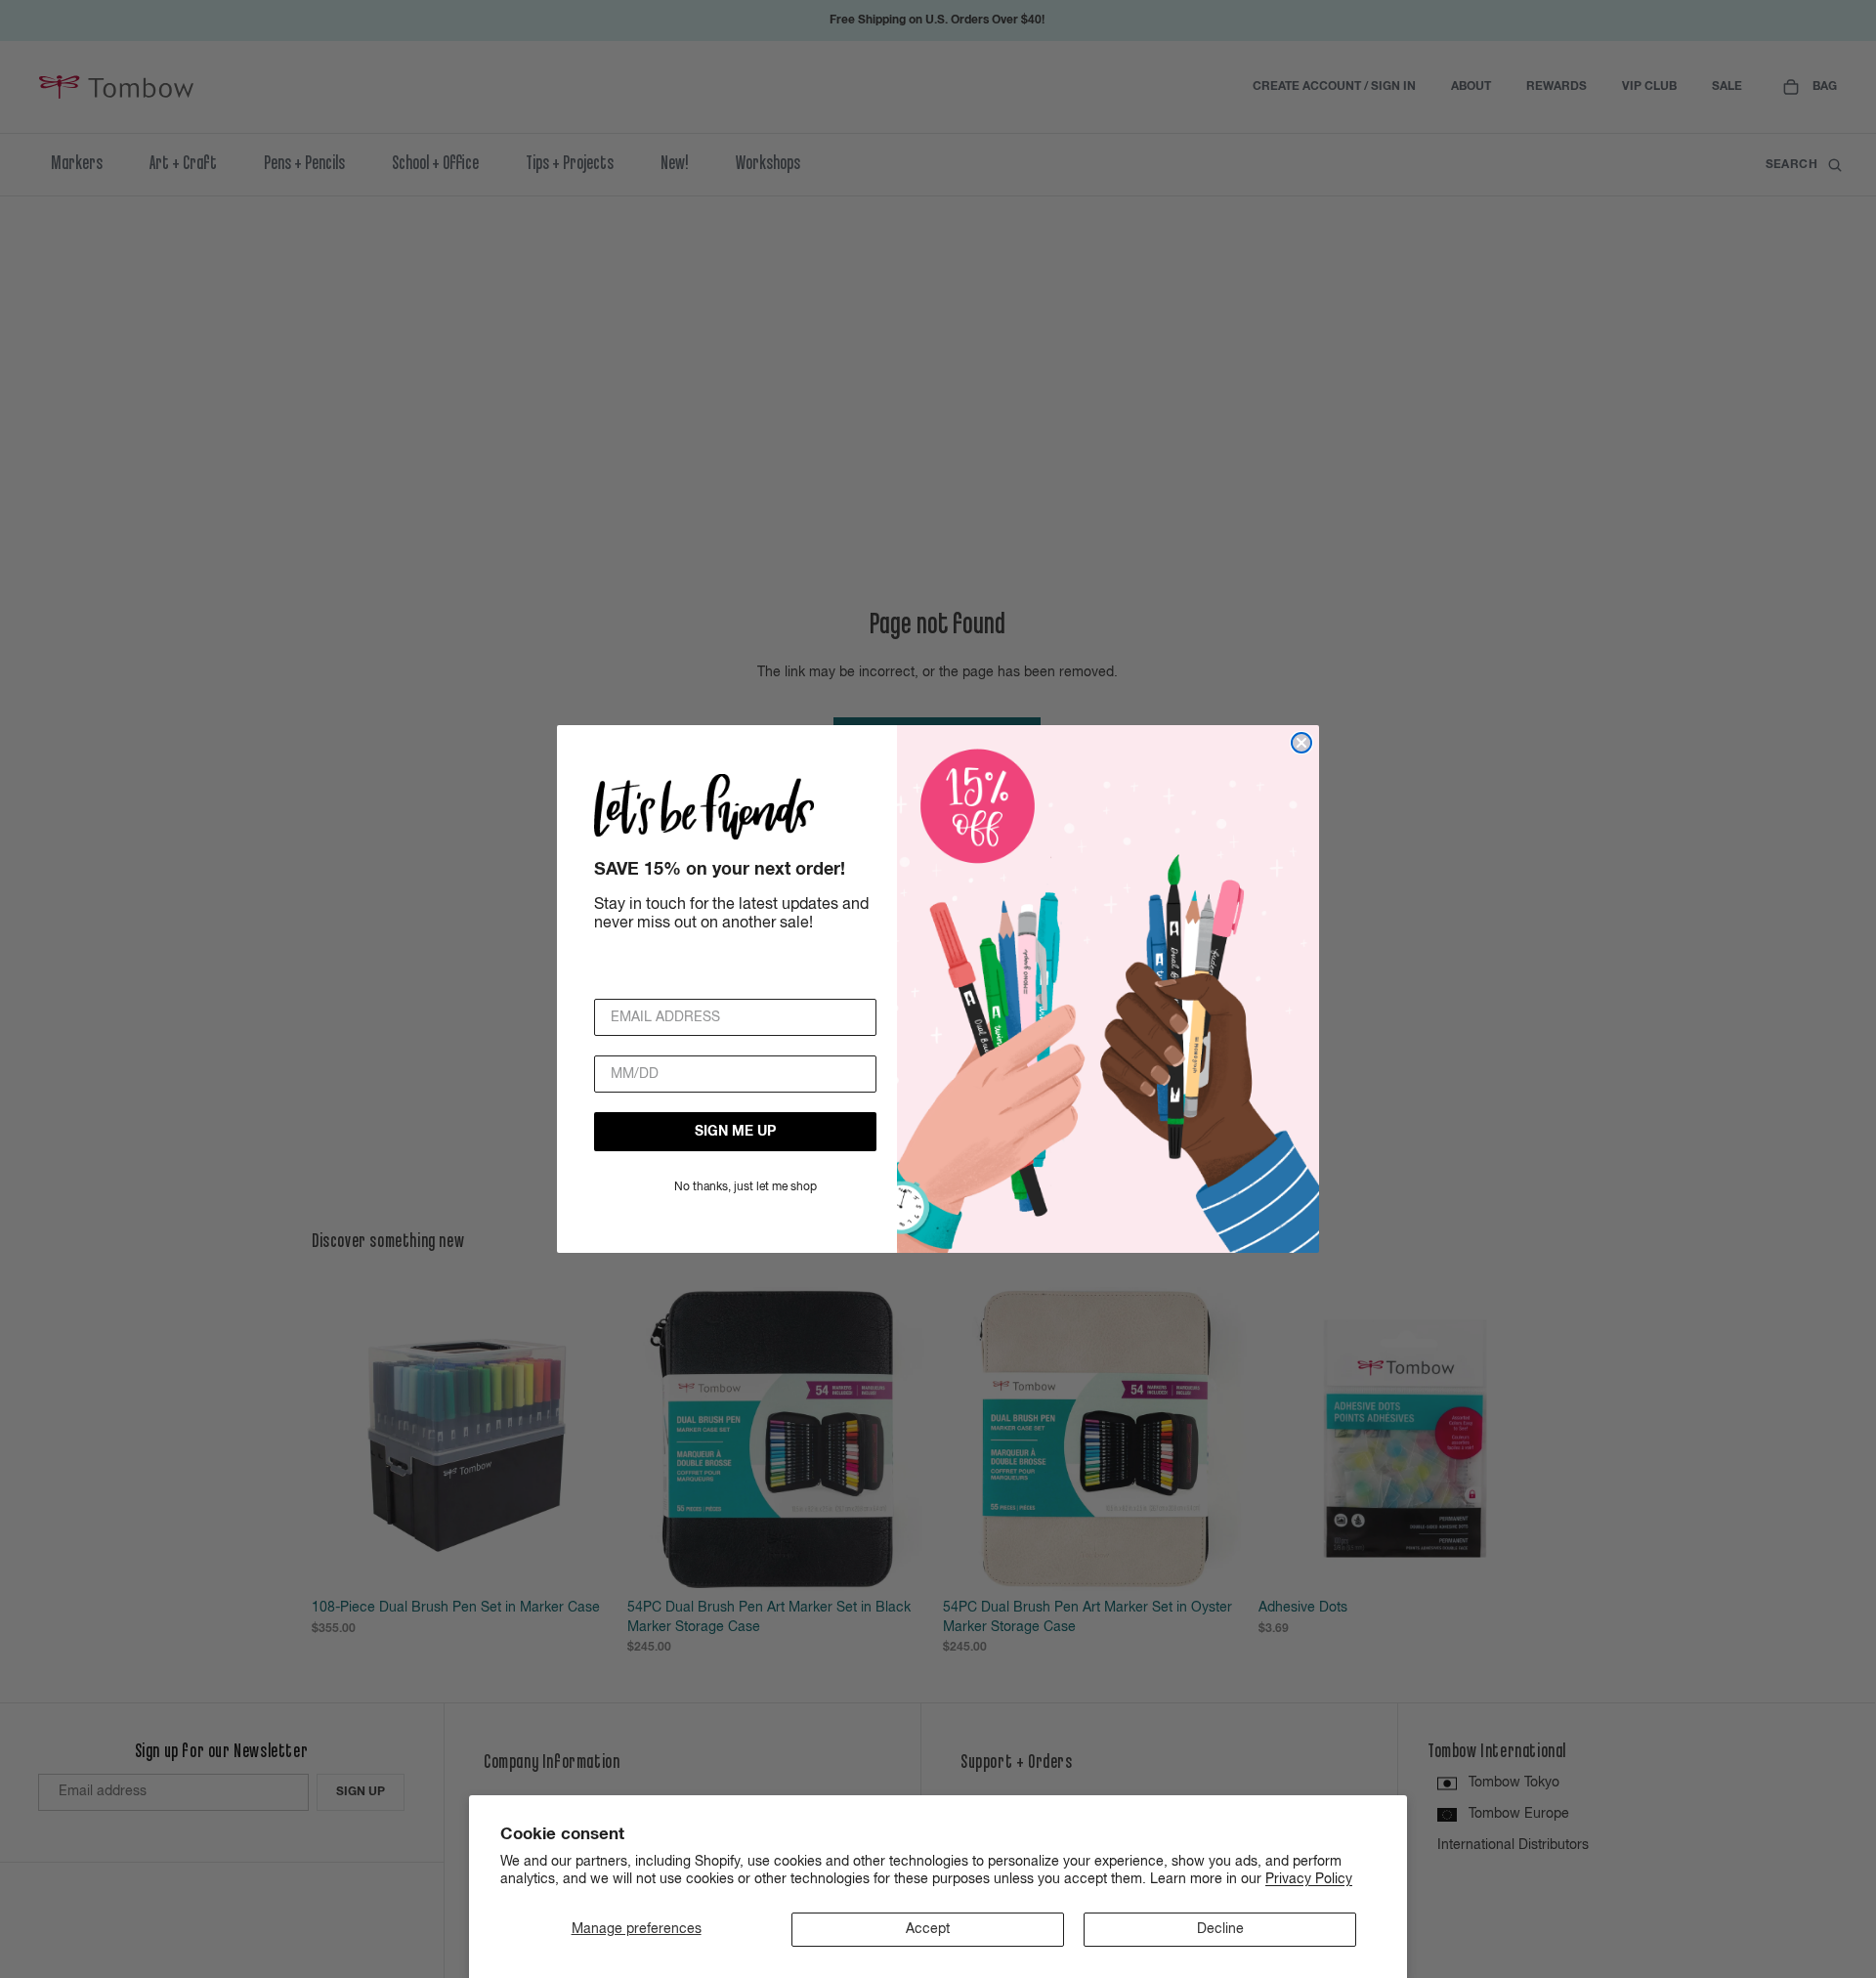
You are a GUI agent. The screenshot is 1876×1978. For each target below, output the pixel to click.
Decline (1220, 1929)
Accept (928, 1929)
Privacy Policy (1309, 1879)
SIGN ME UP (735, 1132)
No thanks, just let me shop (746, 1187)
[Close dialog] (1301, 743)
